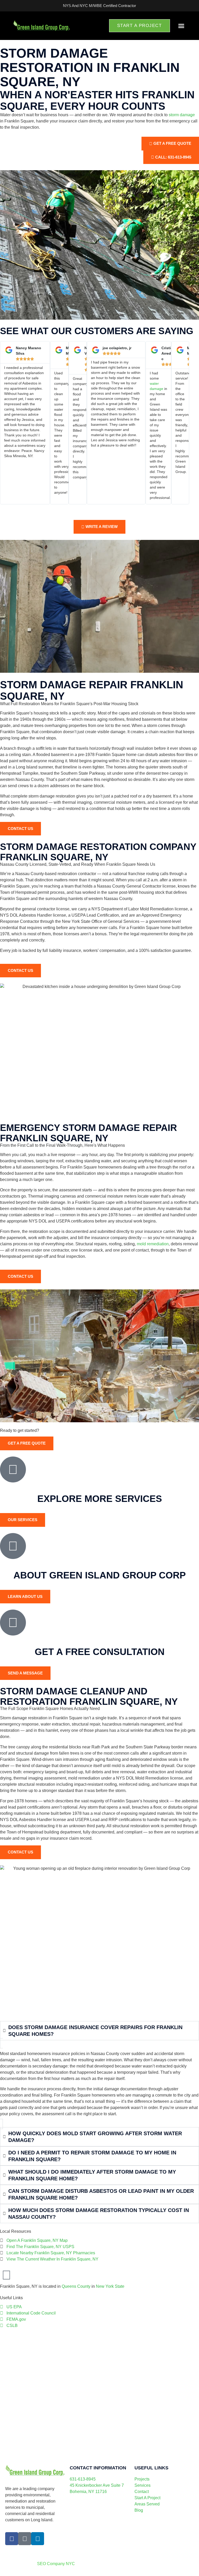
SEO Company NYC (56, 2564)
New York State (110, 2286)
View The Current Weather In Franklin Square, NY (52, 2259)
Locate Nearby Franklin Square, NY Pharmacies (51, 2253)
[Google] (25, 2539)
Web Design (113, 2553)
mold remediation (153, 1244)
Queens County (76, 2286)
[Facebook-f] (12, 2539)
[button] (181, 26)
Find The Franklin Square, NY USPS (40, 2247)
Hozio (151, 2553)
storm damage (182, 115)
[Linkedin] (38, 2539)
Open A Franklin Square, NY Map (37, 2240)
